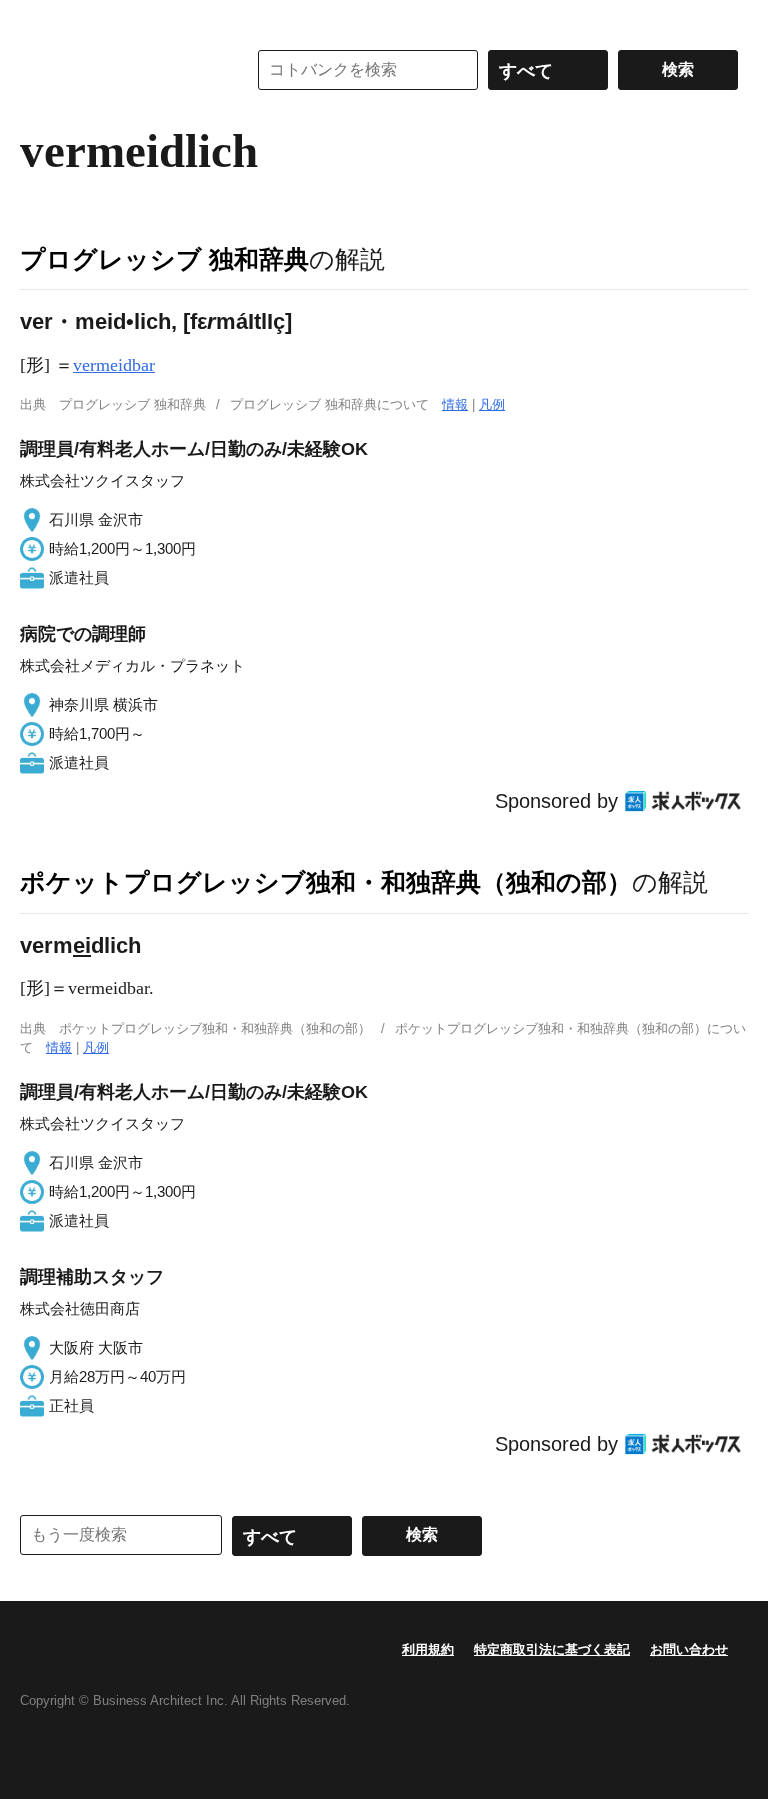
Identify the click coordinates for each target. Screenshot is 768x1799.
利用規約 (428, 1649)
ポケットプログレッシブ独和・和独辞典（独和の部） (326, 882)
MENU (40, 20)
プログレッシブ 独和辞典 (164, 259)
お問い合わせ (689, 1649)
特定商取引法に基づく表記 (552, 1649)
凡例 (492, 404)
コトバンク (119, 70)
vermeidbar (114, 365)
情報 (455, 404)
